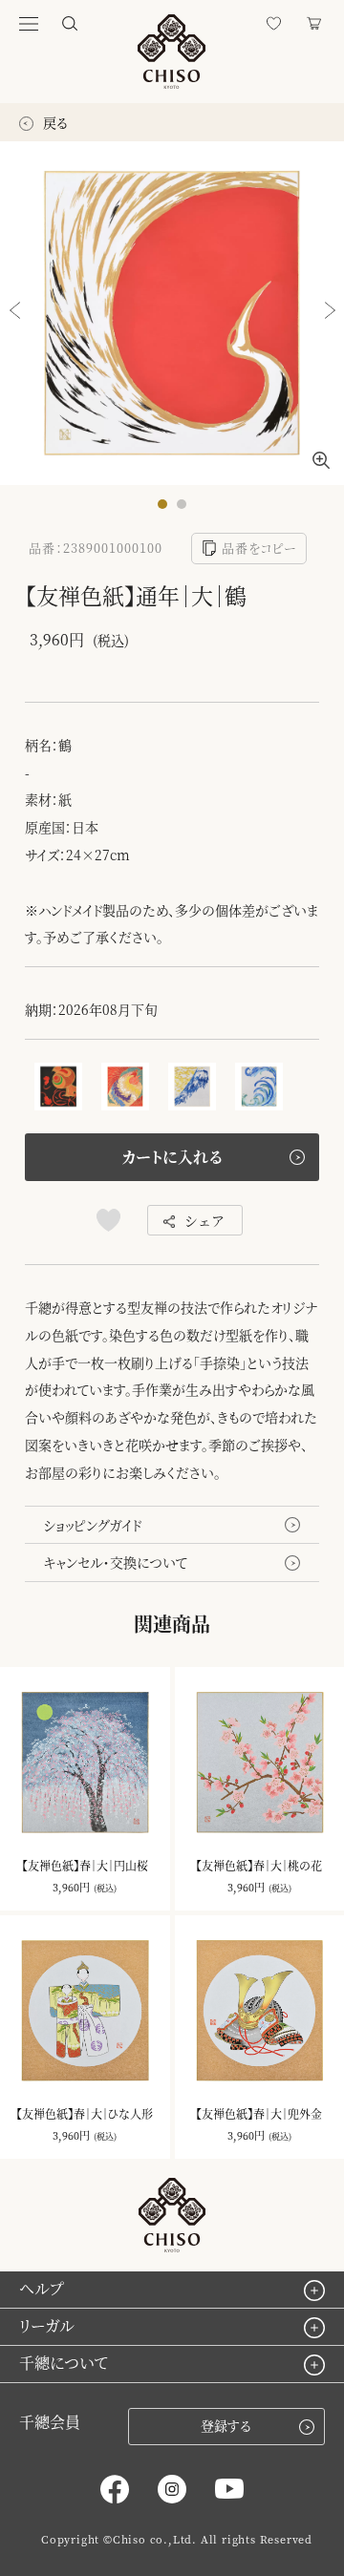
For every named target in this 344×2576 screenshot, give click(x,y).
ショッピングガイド (93, 1525)
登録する (226, 2425)
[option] (172, 313)
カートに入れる (172, 1157)
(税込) (105, 1888)
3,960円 (71, 1887)
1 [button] (167, 509)
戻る (54, 122)
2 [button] (186, 509)
